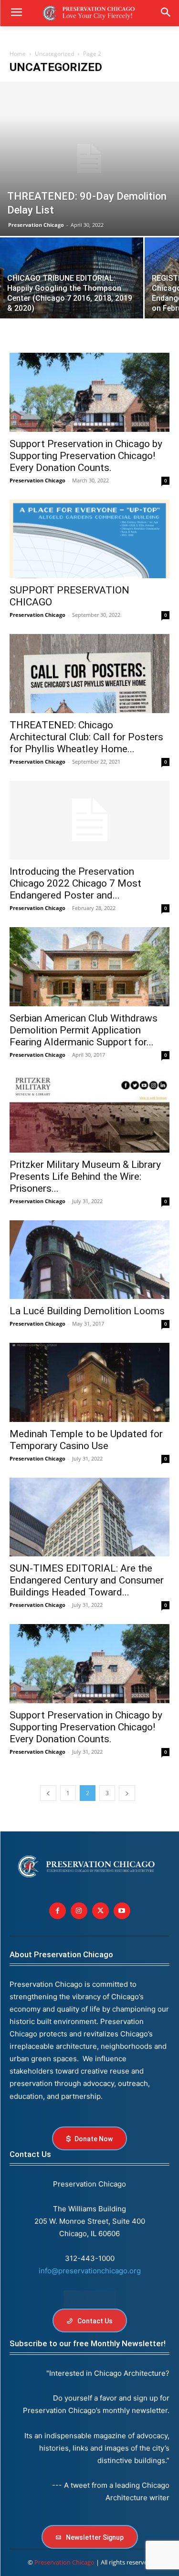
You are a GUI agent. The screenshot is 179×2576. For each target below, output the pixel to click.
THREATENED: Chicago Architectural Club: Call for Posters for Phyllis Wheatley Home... (86, 737)
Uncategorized (54, 54)
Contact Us (30, 2154)
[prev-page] (48, 1793)
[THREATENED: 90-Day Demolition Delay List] (89, 159)
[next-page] (127, 1793)
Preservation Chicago (36, 225)
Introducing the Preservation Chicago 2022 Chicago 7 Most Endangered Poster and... (75, 883)
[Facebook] (58, 1911)
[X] (100, 1911)
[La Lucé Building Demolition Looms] (89, 1260)
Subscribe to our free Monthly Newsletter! (88, 2343)
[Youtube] (122, 1911)
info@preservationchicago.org (90, 2271)
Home (18, 54)
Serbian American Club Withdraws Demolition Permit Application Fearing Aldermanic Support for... (84, 1030)
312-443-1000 (90, 2258)
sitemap (90, 2299)
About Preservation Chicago (61, 1954)
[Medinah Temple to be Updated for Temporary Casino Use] (89, 1382)
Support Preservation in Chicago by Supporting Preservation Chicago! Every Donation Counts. (86, 456)
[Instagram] (79, 1911)
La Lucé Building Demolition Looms (87, 1311)
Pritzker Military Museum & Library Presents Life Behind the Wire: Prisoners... (85, 1176)
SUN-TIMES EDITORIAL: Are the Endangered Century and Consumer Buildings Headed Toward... (87, 1580)
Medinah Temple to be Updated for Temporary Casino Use (86, 1440)
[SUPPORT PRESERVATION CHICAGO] (89, 539)
